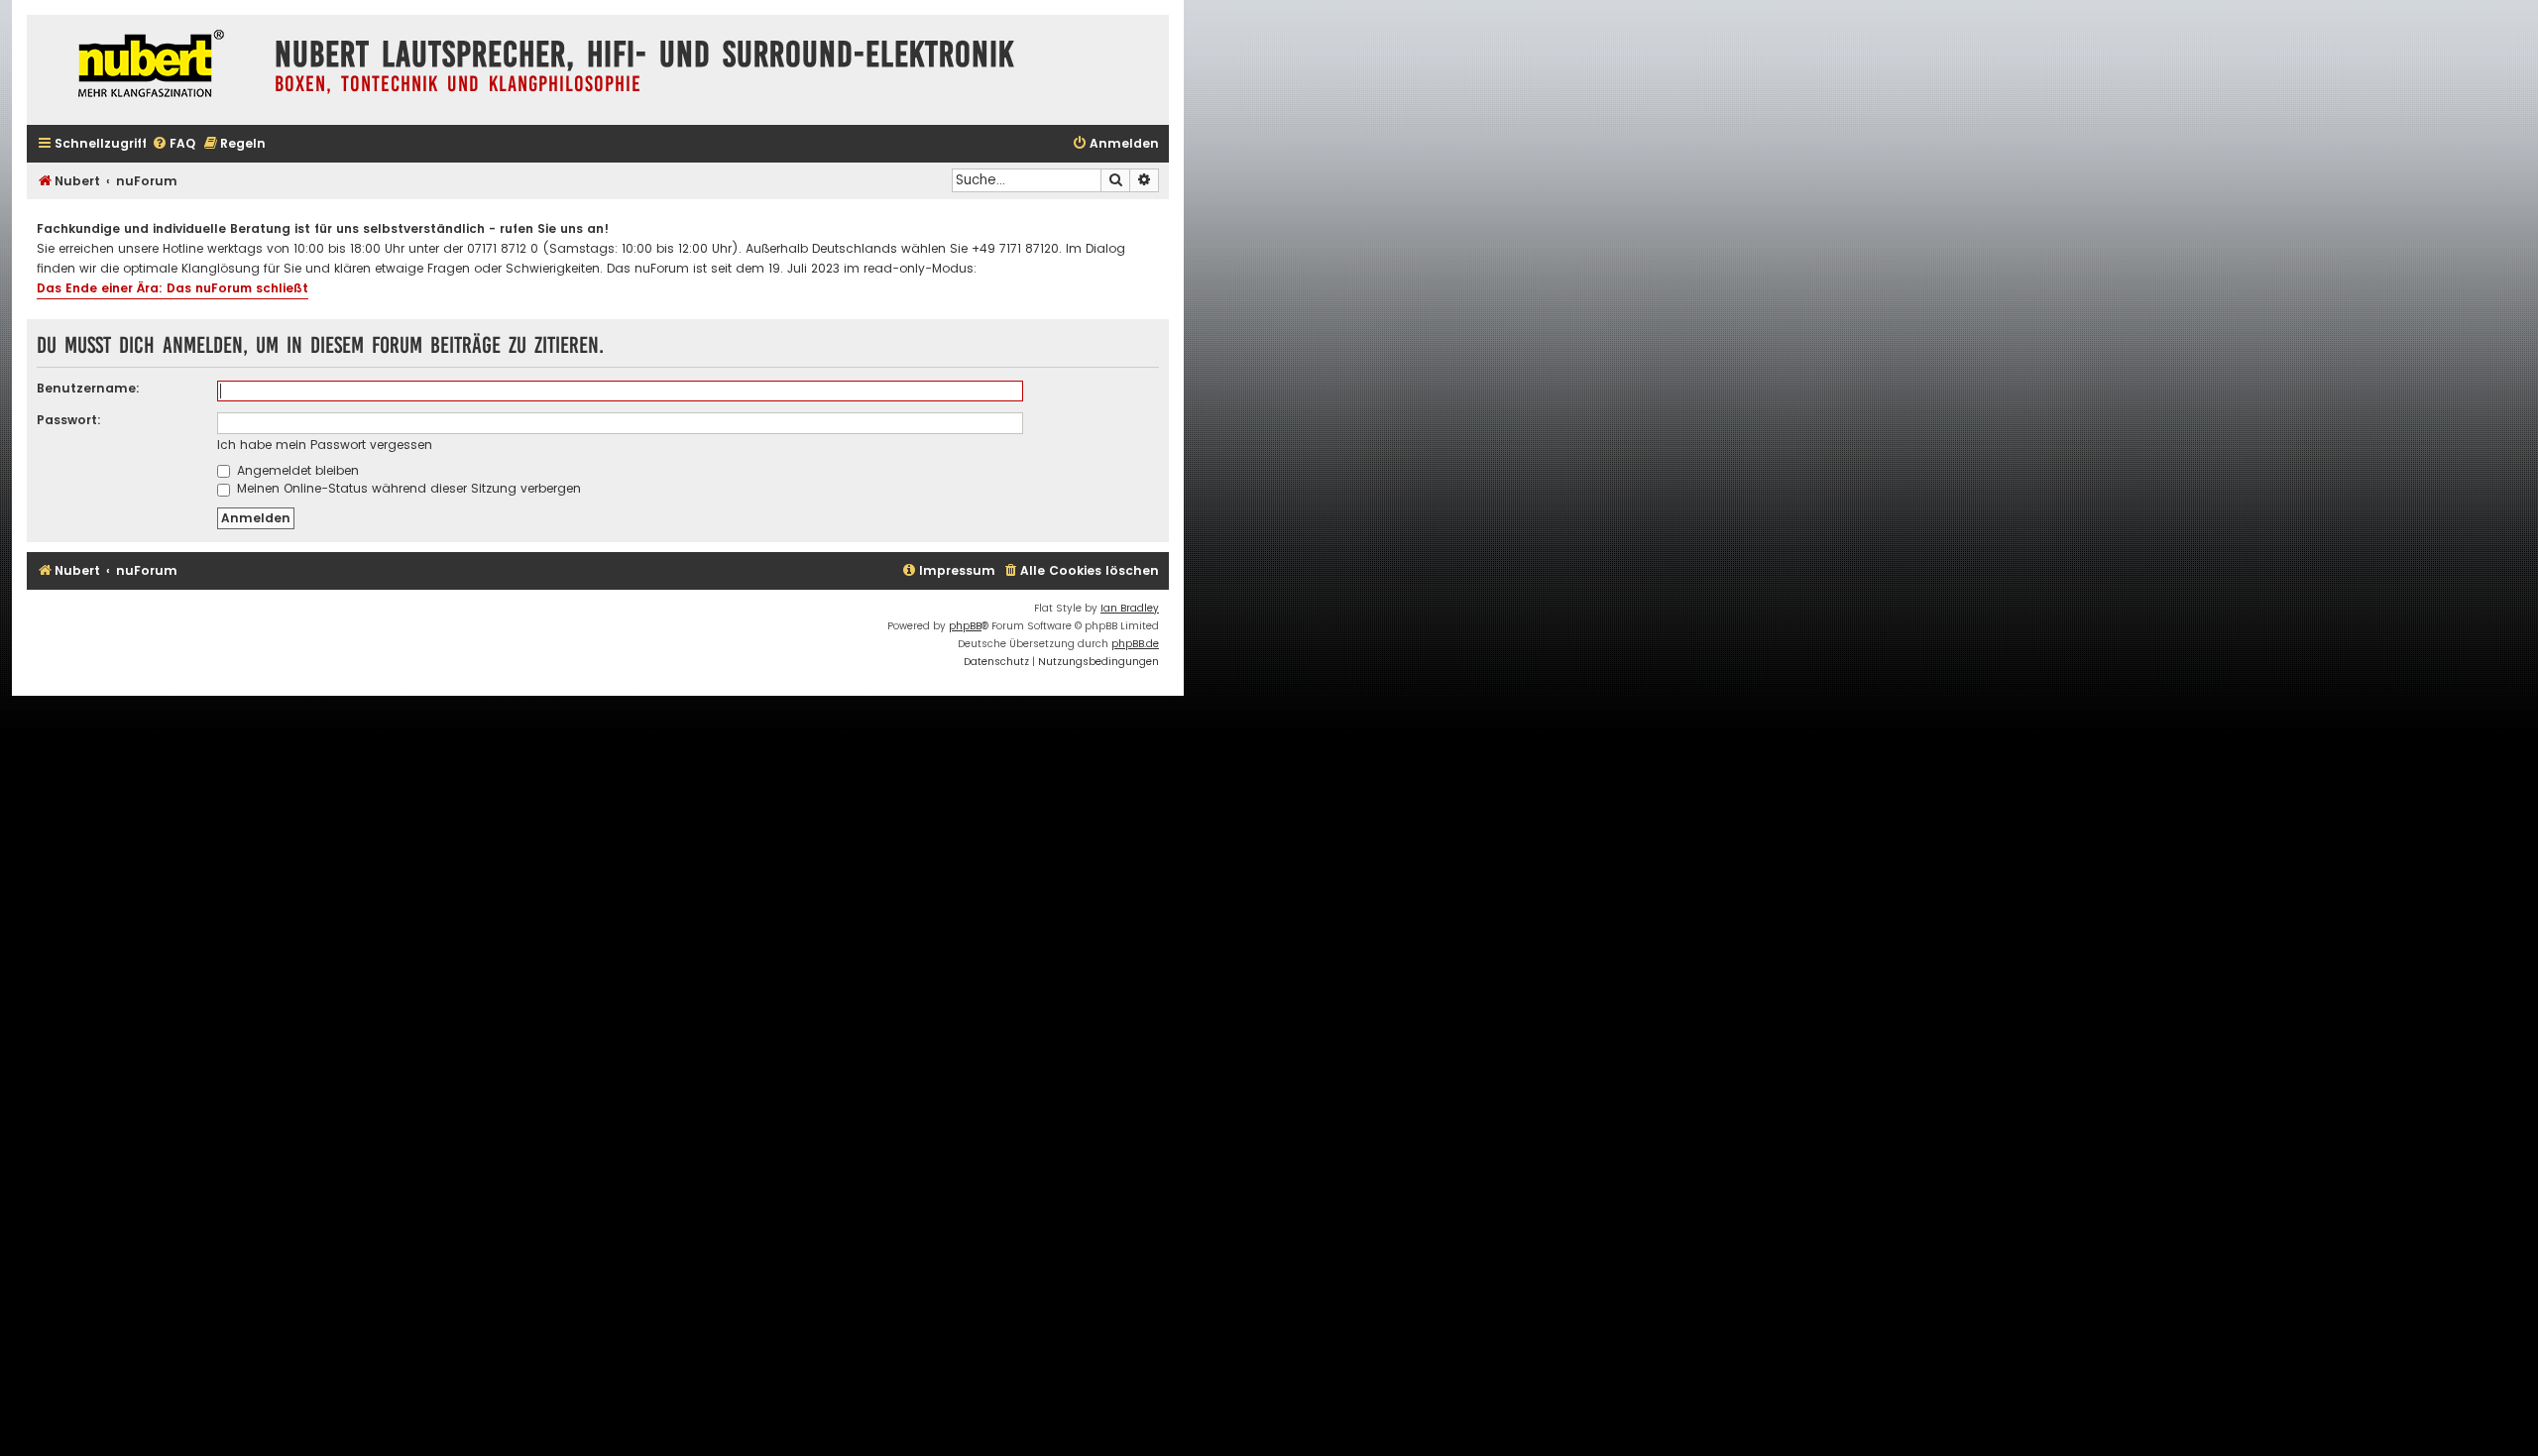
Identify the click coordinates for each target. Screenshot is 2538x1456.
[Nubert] (146, 66)
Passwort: (69, 420)
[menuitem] (173, 144)
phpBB (965, 626)
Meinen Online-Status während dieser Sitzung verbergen (407, 488)
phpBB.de (1135, 644)
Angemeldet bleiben (296, 470)
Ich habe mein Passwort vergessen (325, 445)
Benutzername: (88, 388)
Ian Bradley (1130, 608)
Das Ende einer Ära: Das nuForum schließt (173, 288)
